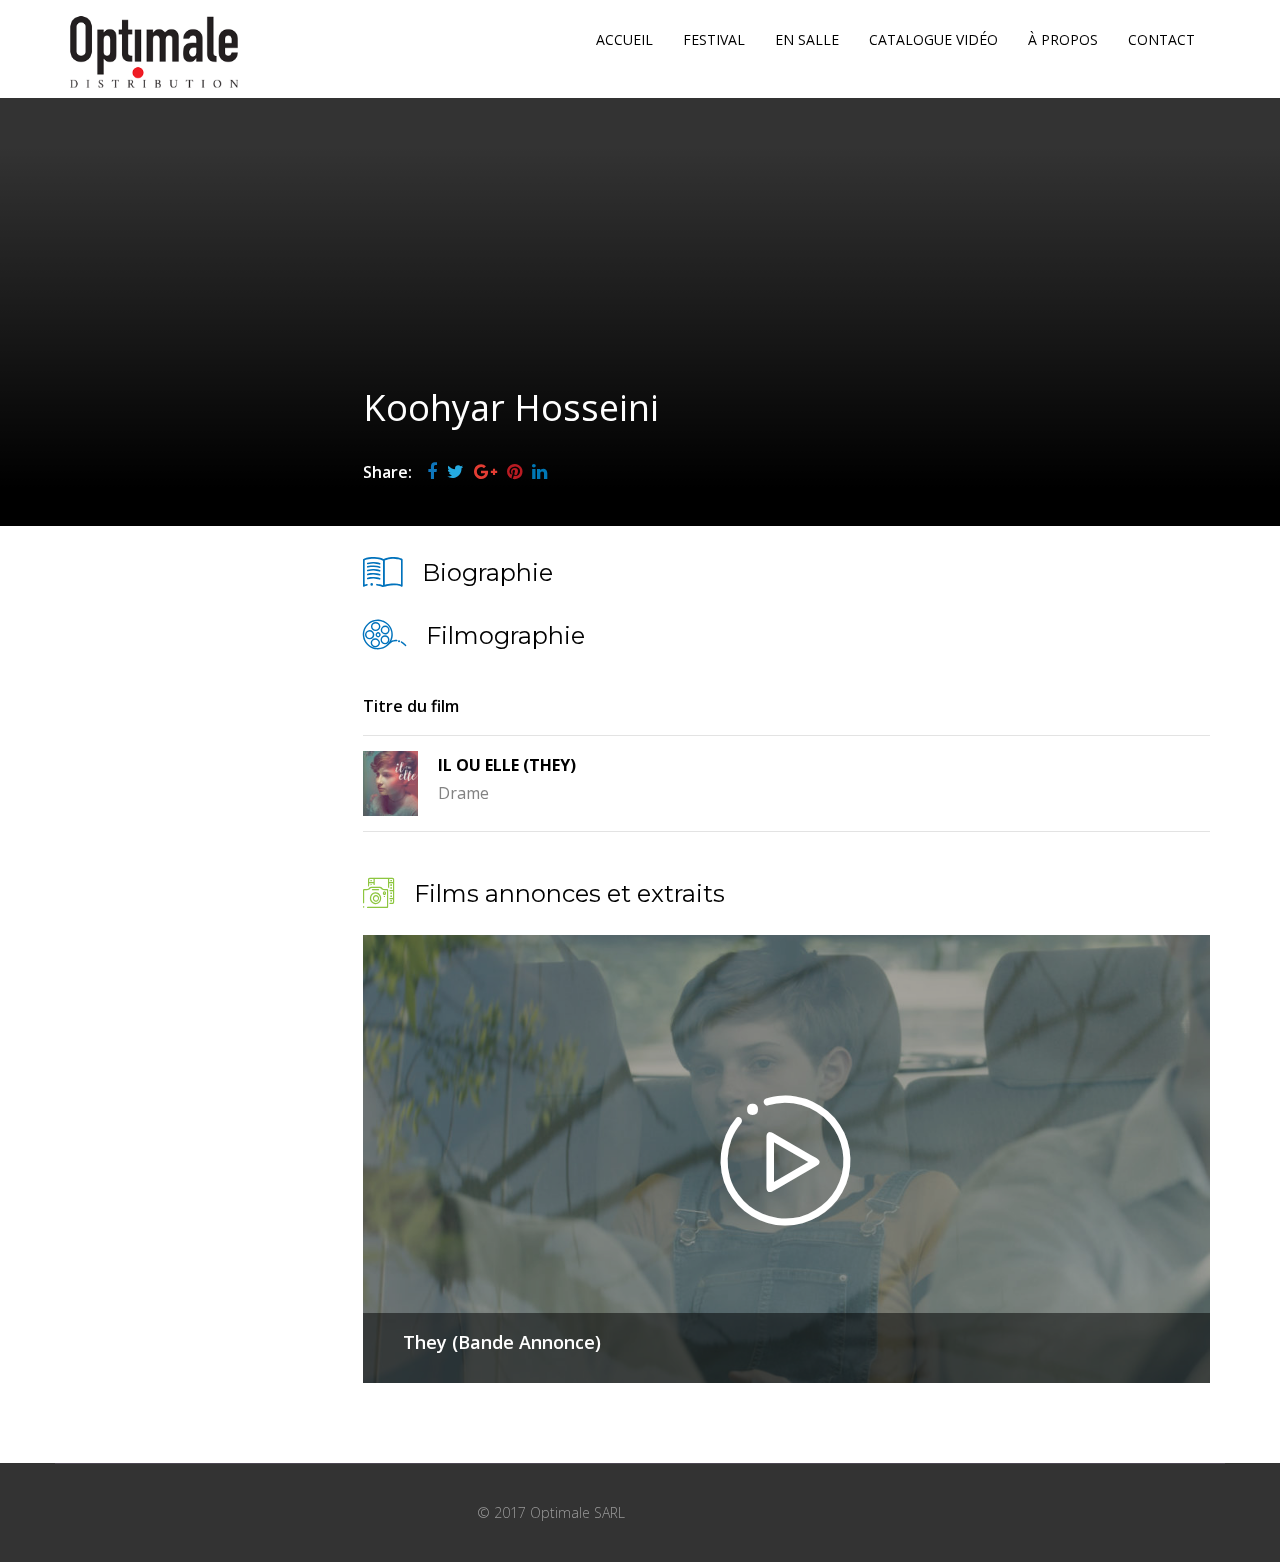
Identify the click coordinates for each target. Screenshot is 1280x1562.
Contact (1161, 39)
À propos (1063, 39)
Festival (714, 39)
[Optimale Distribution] (154, 52)
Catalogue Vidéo (933, 39)
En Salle (807, 39)
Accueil (624, 39)
